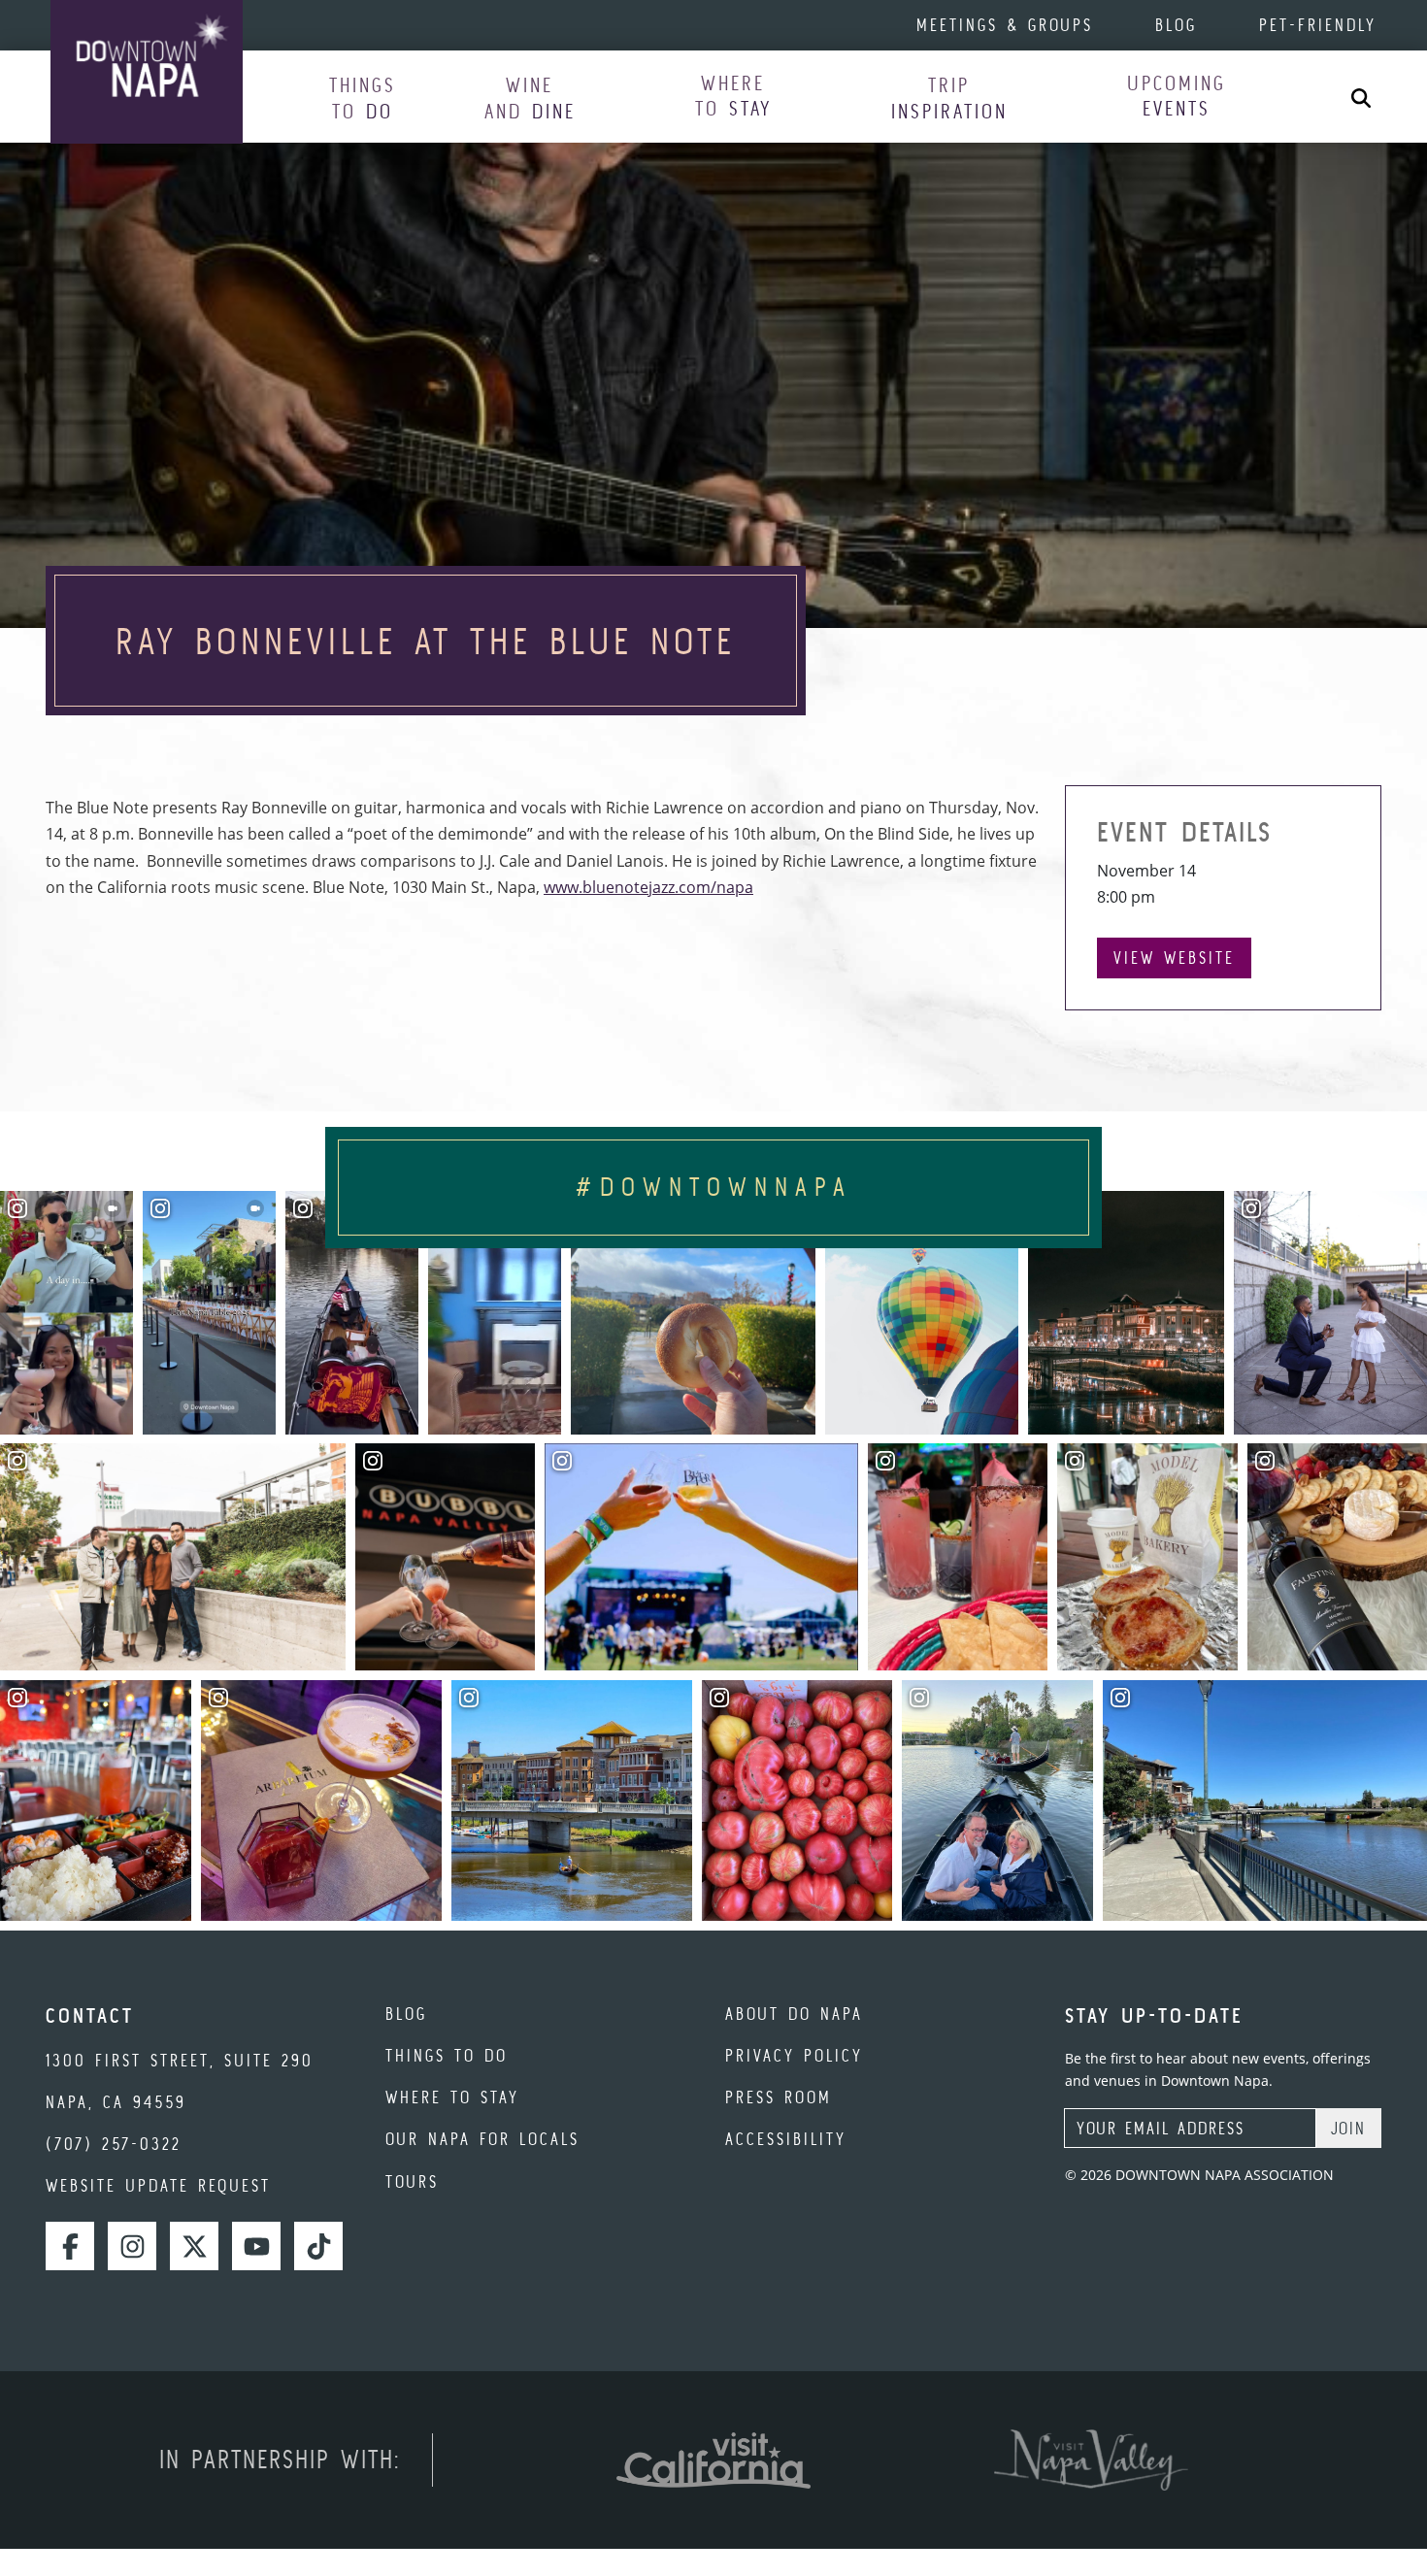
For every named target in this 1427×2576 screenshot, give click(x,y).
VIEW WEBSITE (1174, 958)
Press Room (779, 2097)
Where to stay (452, 2097)
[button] (363, 98)
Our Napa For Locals (482, 2139)
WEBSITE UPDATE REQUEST (158, 2185)
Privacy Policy (794, 2055)
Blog (1176, 25)
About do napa (794, 2014)
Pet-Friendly (1318, 25)
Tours (412, 2181)
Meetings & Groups (1005, 25)
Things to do (447, 2055)
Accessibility (786, 2139)
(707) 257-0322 (114, 2144)
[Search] (1361, 97)
